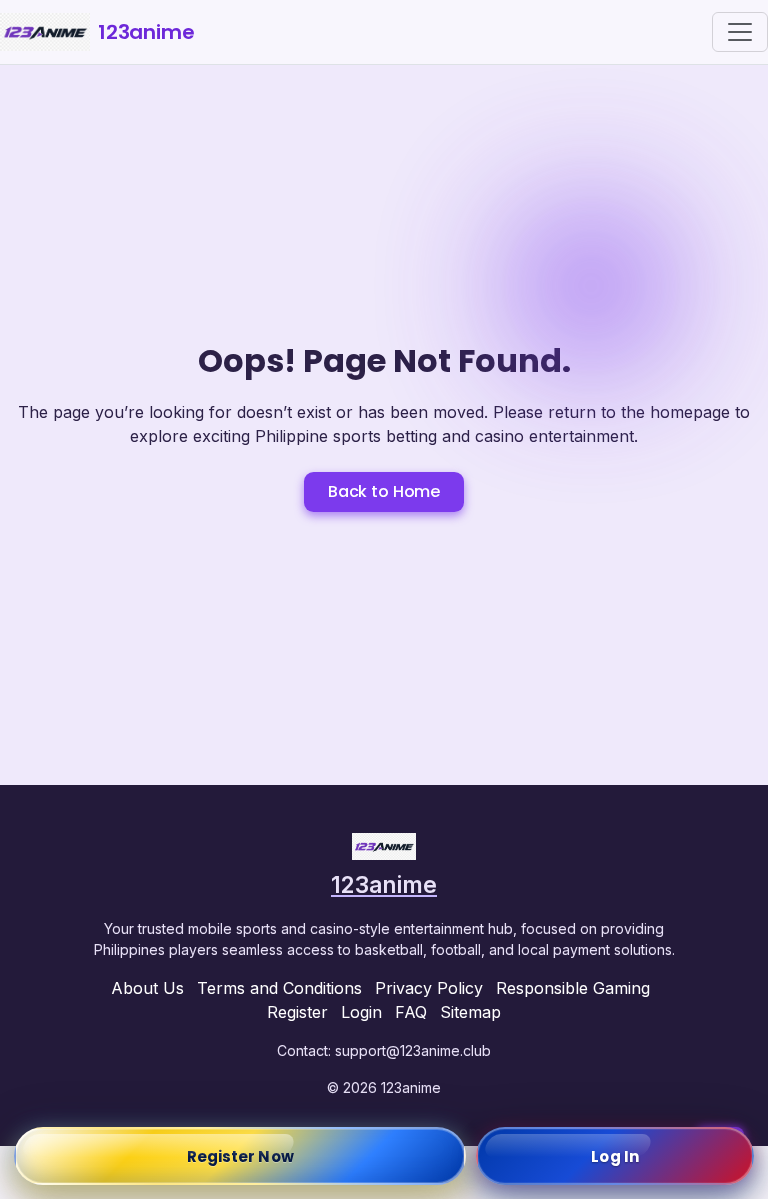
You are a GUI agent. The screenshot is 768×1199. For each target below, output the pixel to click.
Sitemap (470, 1012)
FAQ (411, 1012)
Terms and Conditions (279, 988)
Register (297, 1012)
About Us (147, 988)
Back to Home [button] (384, 491)
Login (361, 1012)
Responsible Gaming (573, 988)
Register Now (240, 1156)
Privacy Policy (429, 988)
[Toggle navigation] (740, 32)
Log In (615, 1156)
